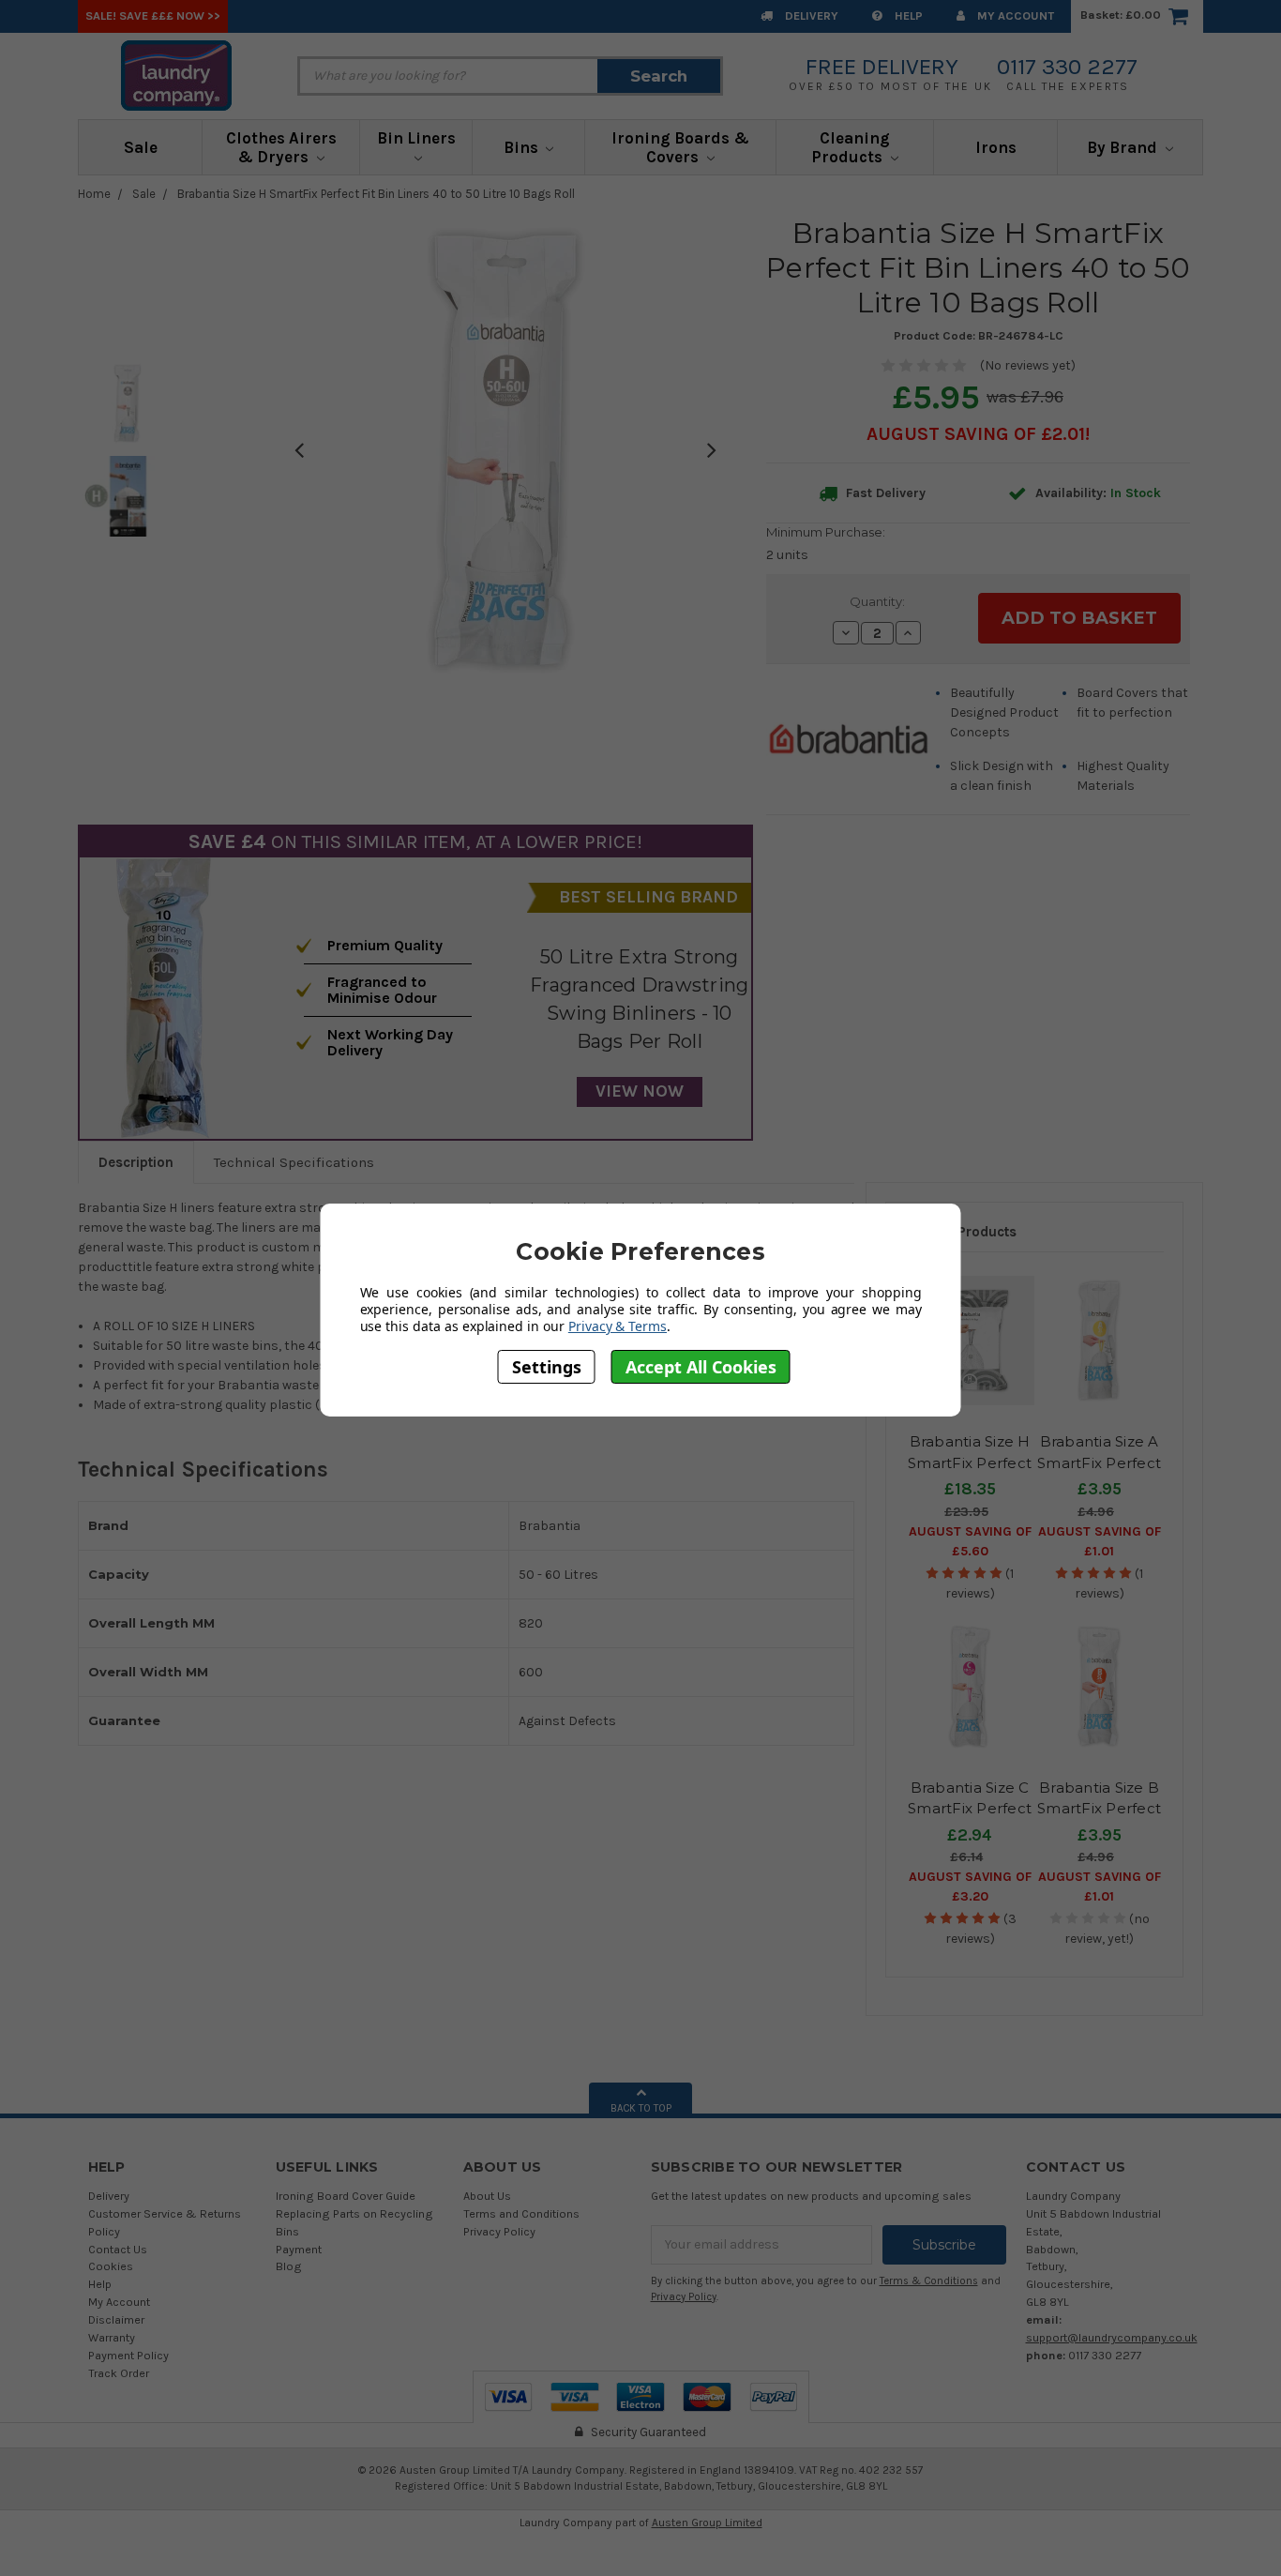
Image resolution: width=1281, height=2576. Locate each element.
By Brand (1124, 147)
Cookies (111, 2266)
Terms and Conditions (521, 2213)
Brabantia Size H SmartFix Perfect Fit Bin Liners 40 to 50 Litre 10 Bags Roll (376, 194)
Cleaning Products (851, 147)
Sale (141, 147)
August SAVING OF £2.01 (976, 434)
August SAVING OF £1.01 (1100, 1541)
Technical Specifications (294, 1162)
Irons (996, 147)
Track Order (119, 2373)
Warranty (112, 2337)
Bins (523, 147)
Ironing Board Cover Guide (346, 2196)
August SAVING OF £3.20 (970, 1887)
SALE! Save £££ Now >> (153, 15)
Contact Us (118, 2249)
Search (659, 76)
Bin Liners (416, 138)
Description (136, 1162)
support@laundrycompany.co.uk (1112, 2337)
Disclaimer (116, 2319)
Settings (547, 1367)
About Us (487, 2196)
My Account (1014, 15)
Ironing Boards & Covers (680, 147)
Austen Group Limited (707, 2523)
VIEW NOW (640, 1091)
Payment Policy (128, 2355)
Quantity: (877, 601)
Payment (299, 2249)
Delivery (810, 15)
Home (94, 194)
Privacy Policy (499, 2231)
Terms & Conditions (929, 2281)
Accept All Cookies (701, 1367)
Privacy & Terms (618, 1326)
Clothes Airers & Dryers (281, 147)
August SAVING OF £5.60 (970, 1541)
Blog (289, 2266)
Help (907, 15)
